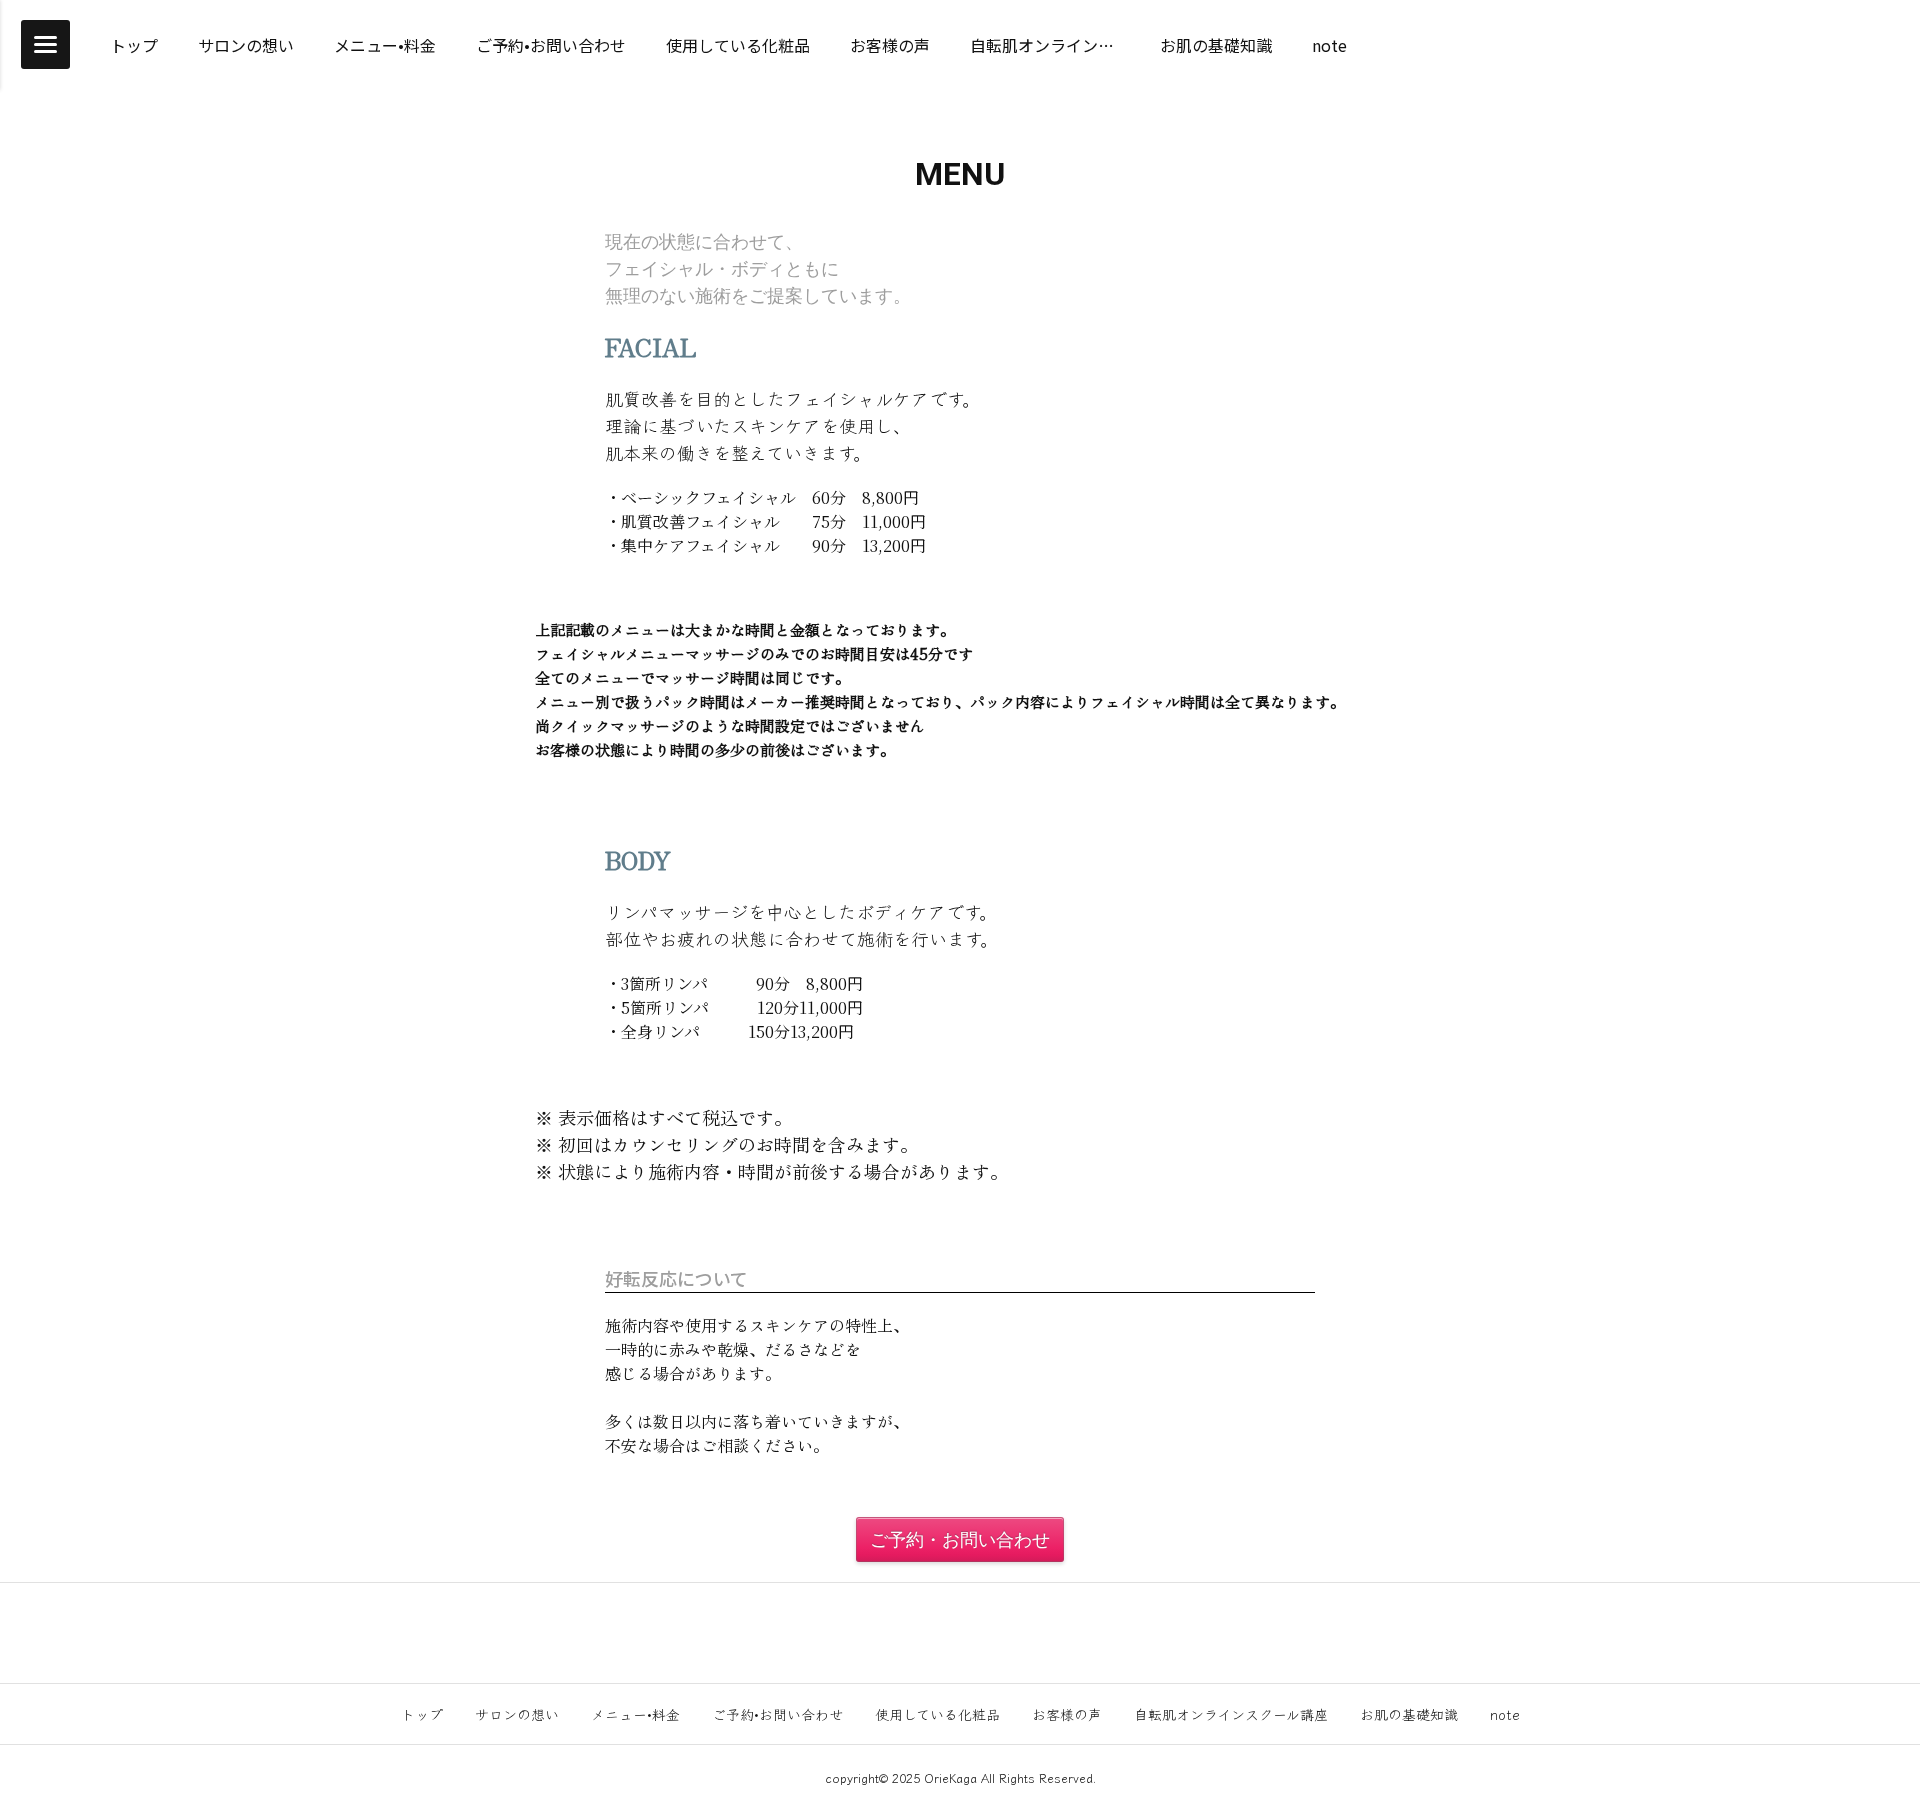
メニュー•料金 (635, 1714)
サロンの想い (517, 1714)
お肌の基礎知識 (1409, 1714)
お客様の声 (1067, 1714)
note (1505, 1714)
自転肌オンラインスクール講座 (1231, 1714)
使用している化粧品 (937, 1714)
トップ (422, 1714)
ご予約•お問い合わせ (777, 1714)
